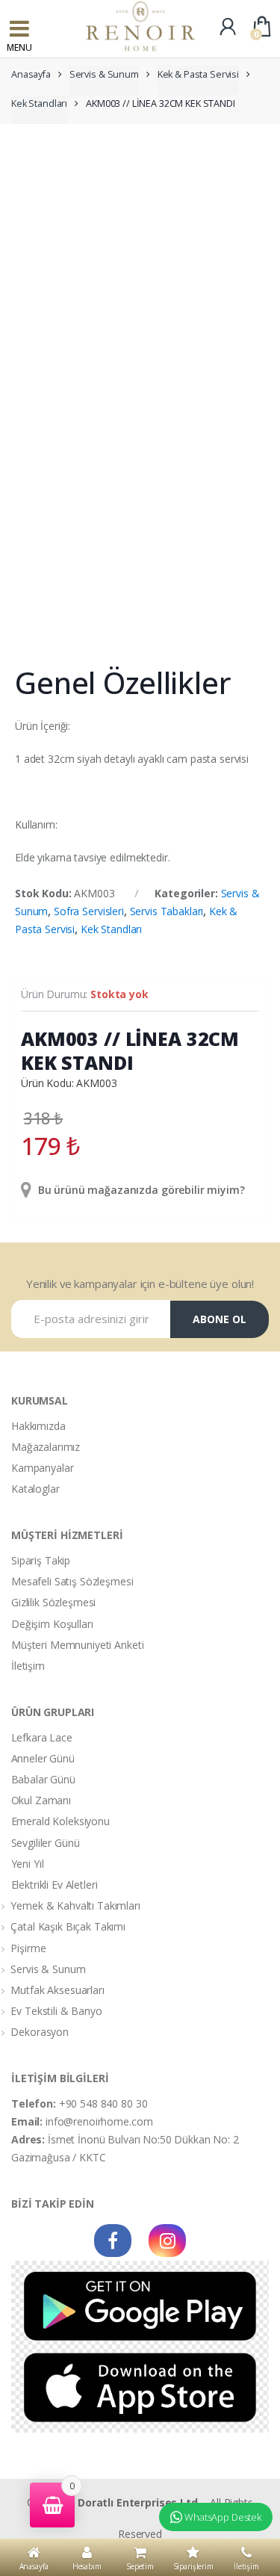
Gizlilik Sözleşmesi (53, 1602)
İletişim (28, 1666)
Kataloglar (35, 1489)
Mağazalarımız (46, 1447)
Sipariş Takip (41, 1560)
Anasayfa (31, 74)
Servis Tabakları (167, 911)
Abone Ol (220, 1319)
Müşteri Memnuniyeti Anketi (77, 1645)
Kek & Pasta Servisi (198, 74)
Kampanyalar (42, 1468)
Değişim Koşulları (52, 1624)
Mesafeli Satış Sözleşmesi (72, 1581)
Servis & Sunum (104, 74)
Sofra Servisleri (89, 911)
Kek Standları (39, 103)
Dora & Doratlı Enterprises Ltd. (120, 2502)
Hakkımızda (38, 1426)
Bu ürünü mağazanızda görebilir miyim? (140, 1190)
